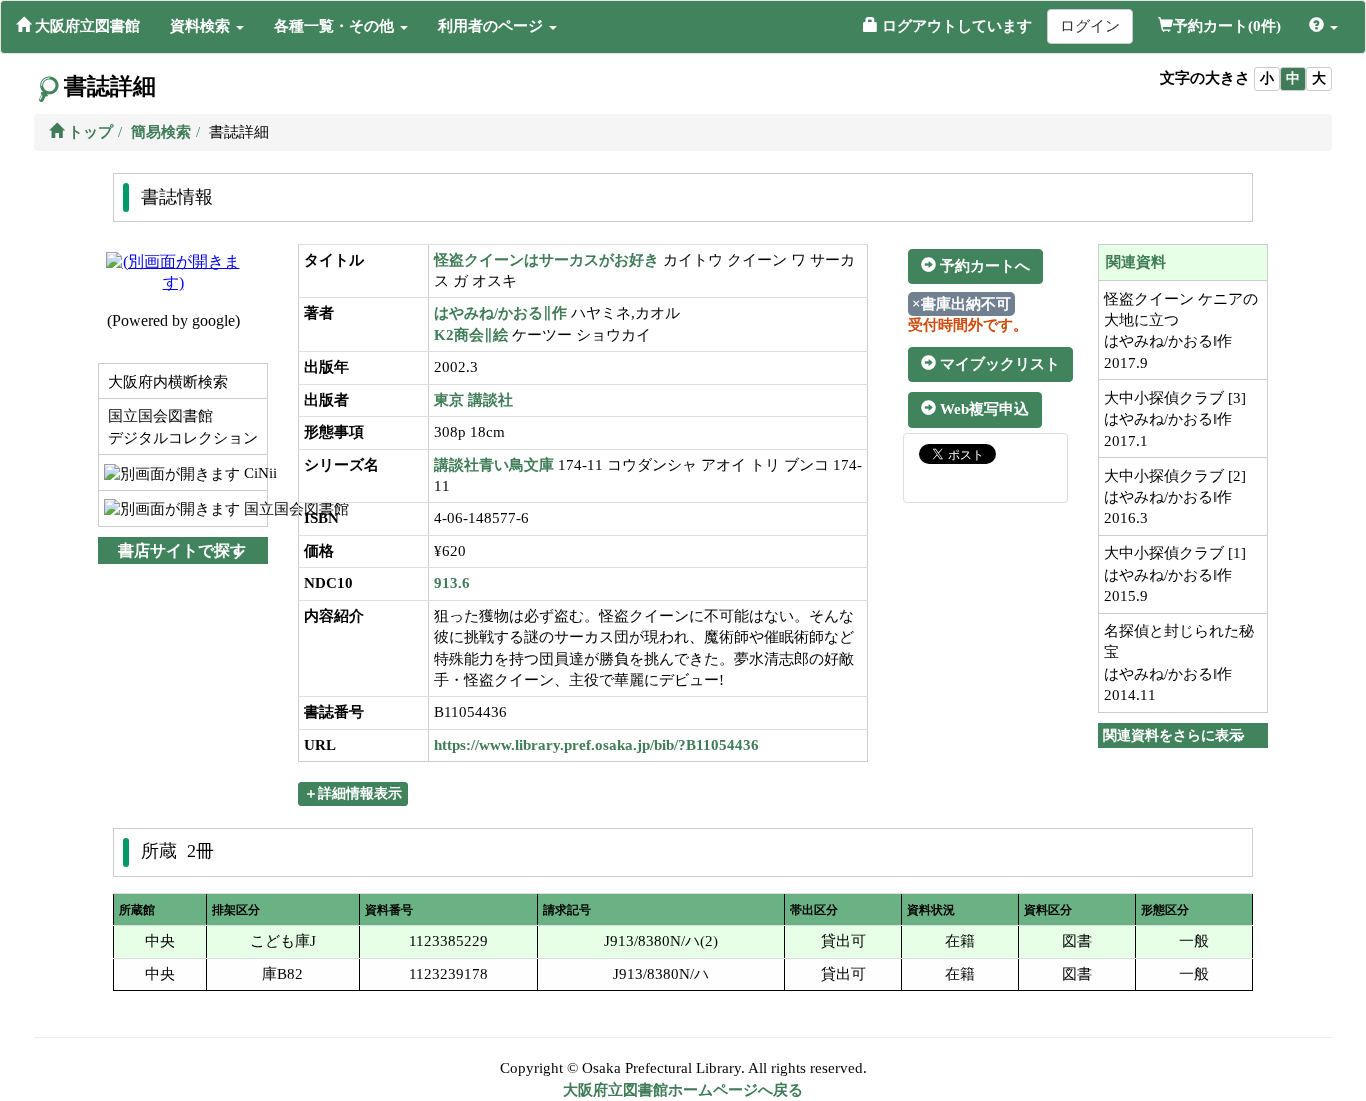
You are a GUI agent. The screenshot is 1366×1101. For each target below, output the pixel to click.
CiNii (253, 473)
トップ (88, 132)
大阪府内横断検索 (166, 382)
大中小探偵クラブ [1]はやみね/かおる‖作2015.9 (1175, 574)
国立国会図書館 (253, 509)
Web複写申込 (982, 409)
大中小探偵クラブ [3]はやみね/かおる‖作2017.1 (1175, 419)
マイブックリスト (998, 364)
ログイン (1090, 26)
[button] (207, 26)
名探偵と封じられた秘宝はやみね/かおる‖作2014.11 (1179, 663)
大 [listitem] (1319, 78)
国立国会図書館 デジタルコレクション (181, 426)
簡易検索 (161, 132)
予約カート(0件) (1227, 26)
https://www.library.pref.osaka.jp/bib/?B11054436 (596, 745)
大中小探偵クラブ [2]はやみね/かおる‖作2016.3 (1175, 497)
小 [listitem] (1267, 78)
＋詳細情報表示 (353, 793)
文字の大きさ (1205, 78)
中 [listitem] (1293, 78)
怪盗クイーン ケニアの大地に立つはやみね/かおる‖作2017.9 (1181, 331)
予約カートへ (983, 266)
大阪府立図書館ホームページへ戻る (683, 1090)
